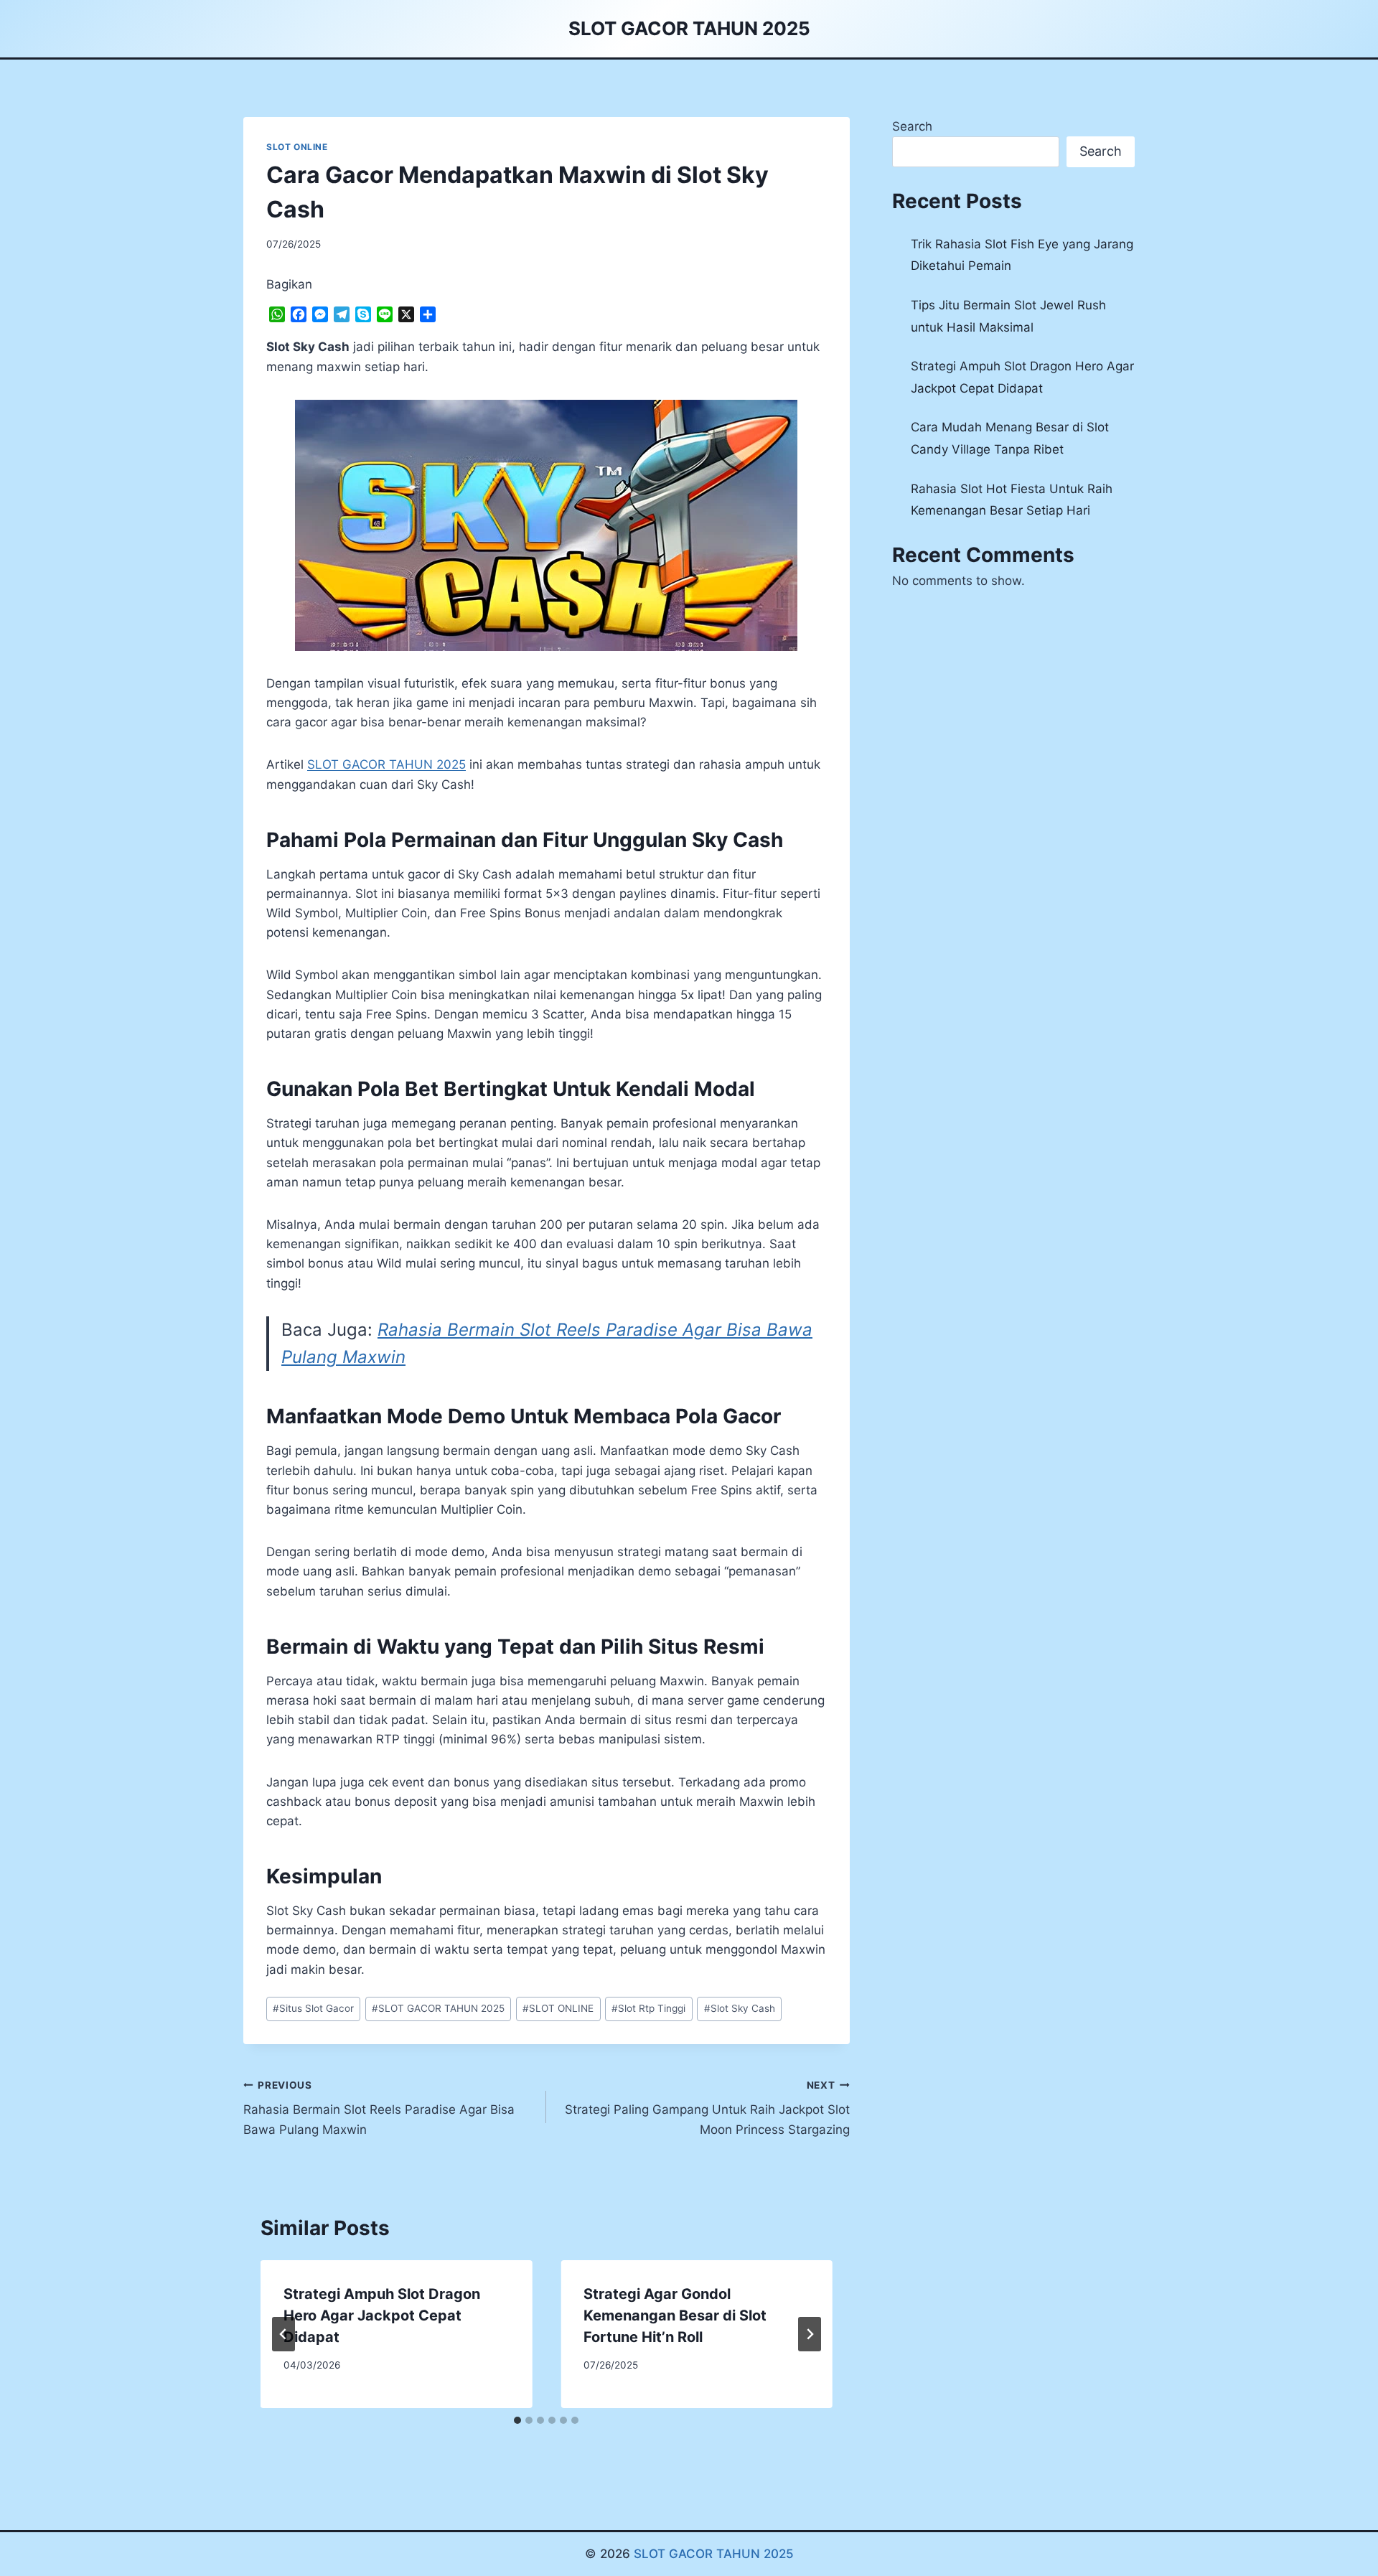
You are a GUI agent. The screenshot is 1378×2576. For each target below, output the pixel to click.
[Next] (810, 2334)
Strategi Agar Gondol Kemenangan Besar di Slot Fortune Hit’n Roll (675, 2315)
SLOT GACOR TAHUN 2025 (438, 2008)
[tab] (517, 2420)
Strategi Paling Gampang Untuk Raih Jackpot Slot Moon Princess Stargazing (707, 2108)
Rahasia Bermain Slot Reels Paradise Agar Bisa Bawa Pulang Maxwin (379, 2108)
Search (912, 126)
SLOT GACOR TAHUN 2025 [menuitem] (386, 764)
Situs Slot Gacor (313, 2008)
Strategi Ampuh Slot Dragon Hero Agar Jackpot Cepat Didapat (382, 2315)
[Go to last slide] (283, 2334)
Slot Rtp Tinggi (648, 2008)
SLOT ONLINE (297, 147)
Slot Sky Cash (740, 2008)
